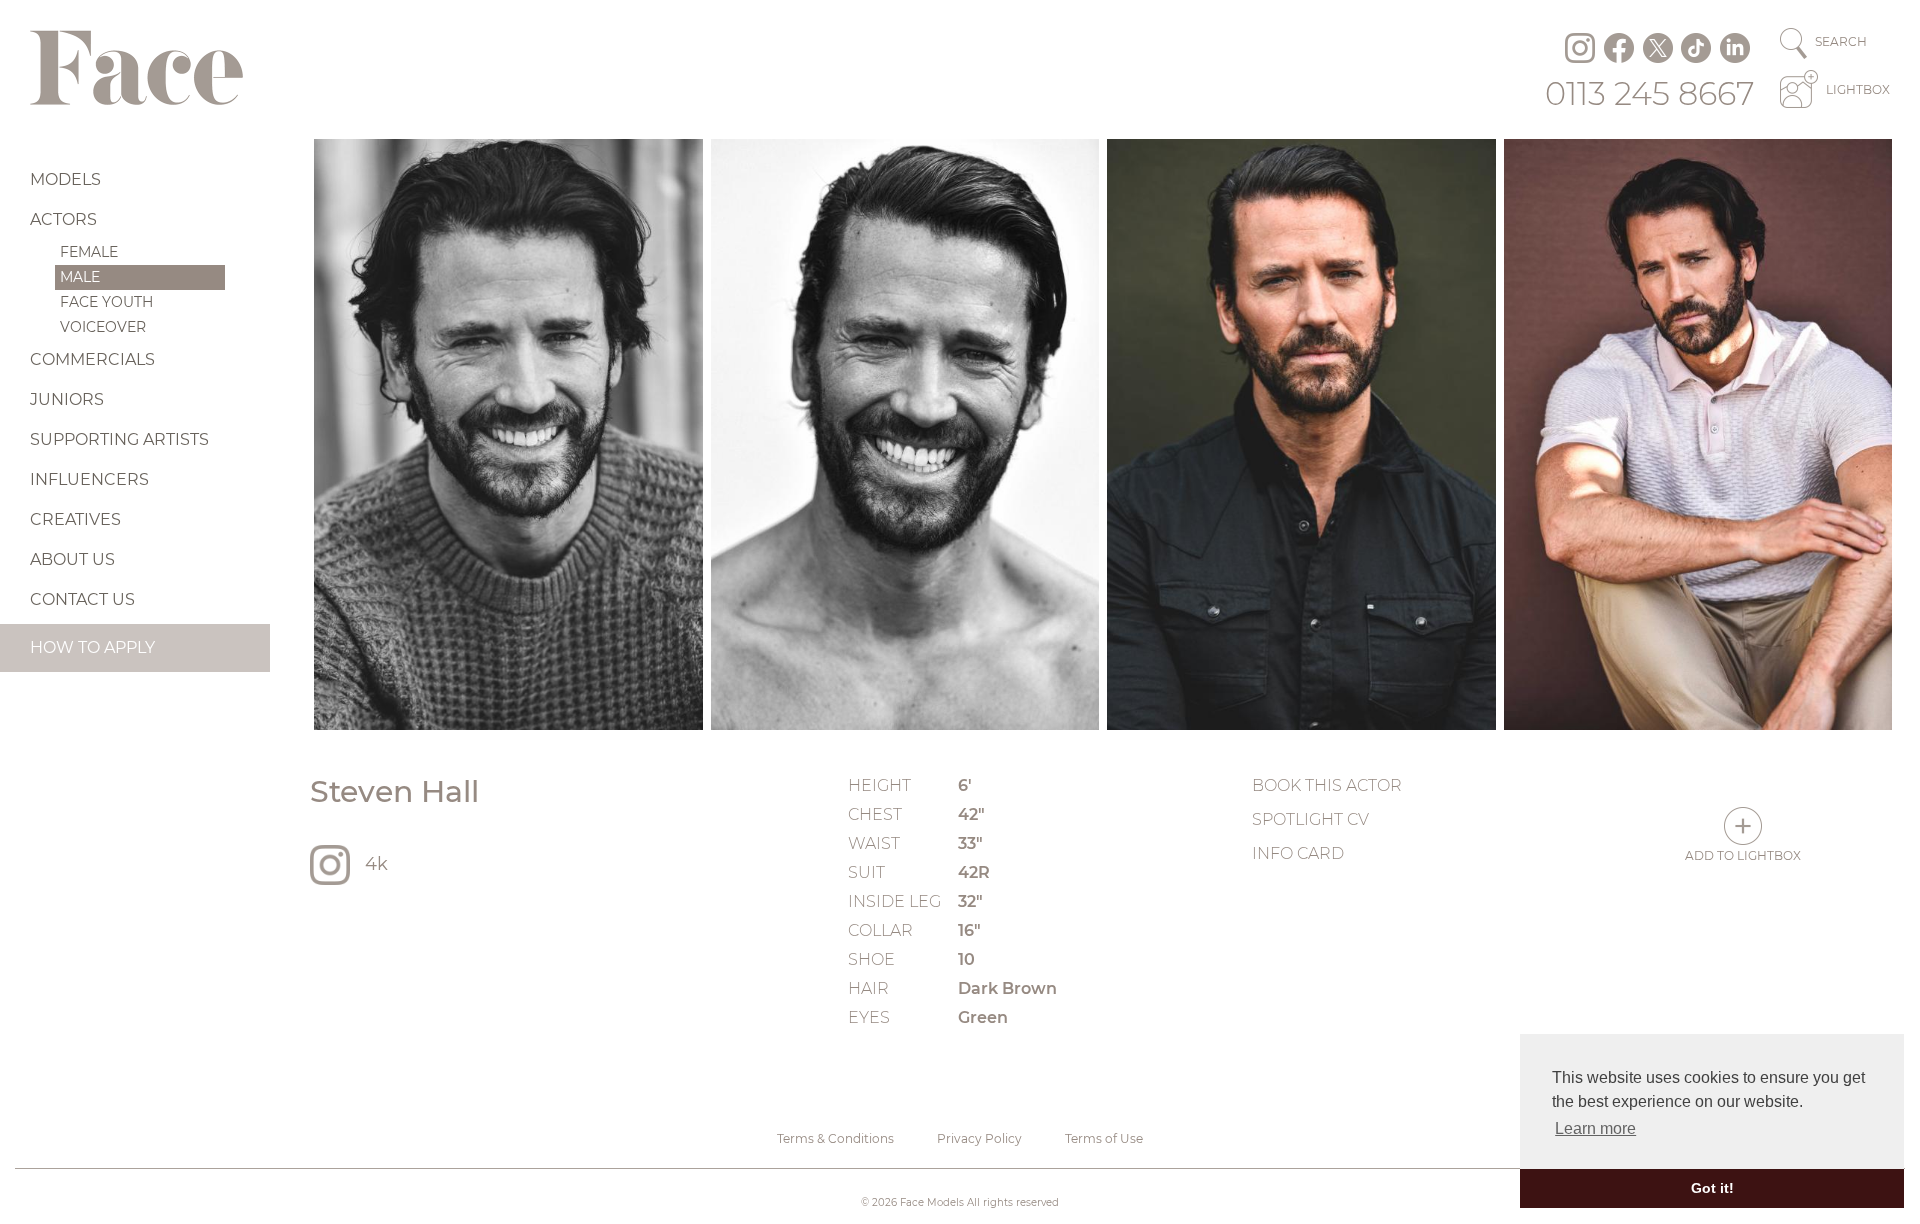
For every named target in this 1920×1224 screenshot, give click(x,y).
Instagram (1580, 48)
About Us (72, 559)
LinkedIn (1735, 48)
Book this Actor (1327, 785)
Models (65, 179)
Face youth (106, 302)
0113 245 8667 (1650, 93)
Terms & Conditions (835, 1138)
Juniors (67, 399)
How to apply (92, 647)
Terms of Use (1104, 1138)
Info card (1298, 853)
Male (80, 277)
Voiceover (103, 327)
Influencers (89, 479)
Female (89, 252)
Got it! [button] (1712, 1188)
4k (376, 864)
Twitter (1658, 48)
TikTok (1696, 48)
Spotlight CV (1310, 819)
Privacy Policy (979, 1138)
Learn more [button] (1595, 1128)
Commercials (92, 359)
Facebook (1619, 48)
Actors (63, 219)
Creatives (75, 519)
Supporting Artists (119, 439)
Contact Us (82, 599)
